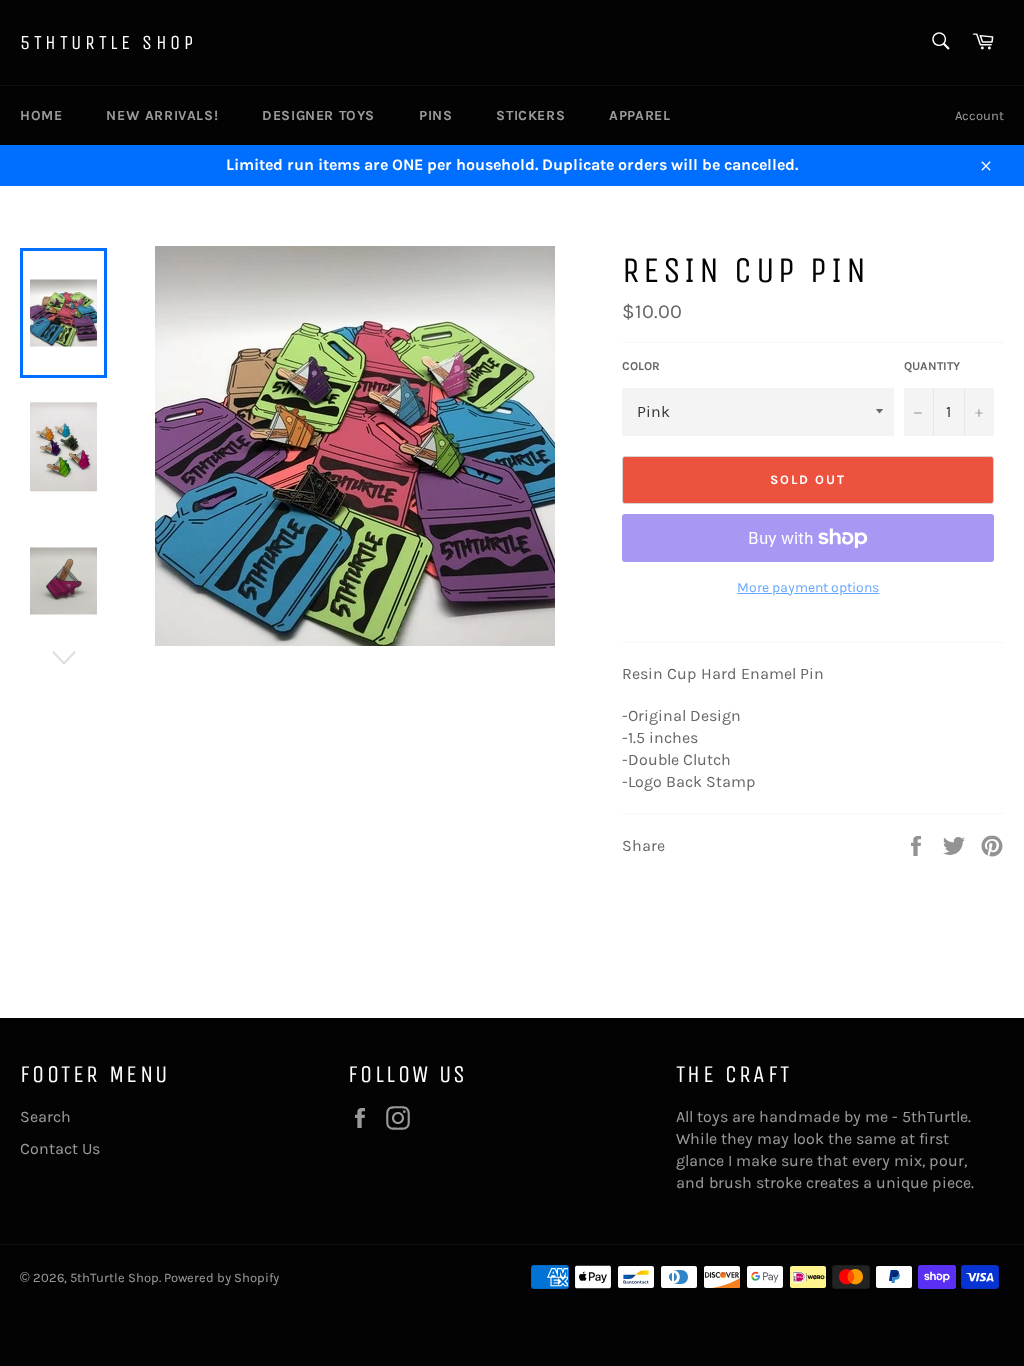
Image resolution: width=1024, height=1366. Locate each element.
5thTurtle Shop (108, 42)
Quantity (932, 366)
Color (641, 366)
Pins (435, 115)
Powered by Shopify (221, 1277)
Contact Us (60, 1148)
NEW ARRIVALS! (162, 115)
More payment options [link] (808, 587)
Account (979, 115)
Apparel (639, 115)
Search (45, 1116)
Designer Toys (318, 115)
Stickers (530, 115)
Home (41, 115)
